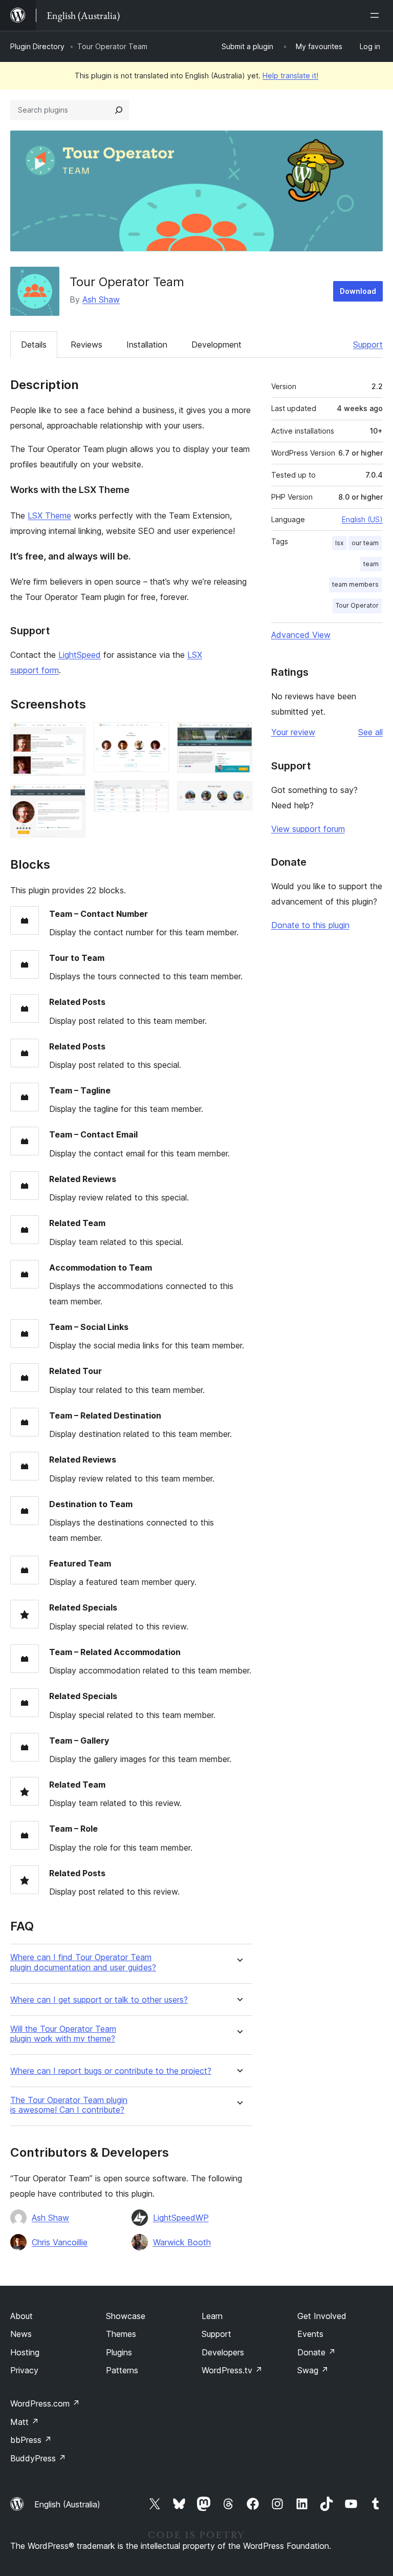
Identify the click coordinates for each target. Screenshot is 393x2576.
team (371, 564)
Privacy (24, 2370)
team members (355, 584)
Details (34, 345)
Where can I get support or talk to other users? (99, 2000)
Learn (212, 2316)
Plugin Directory (37, 46)
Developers (223, 2352)
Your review (293, 732)
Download (358, 291)
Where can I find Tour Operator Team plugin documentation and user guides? (83, 1962)
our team (365, 543)
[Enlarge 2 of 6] (72, 798)
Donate (316, 2352)
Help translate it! (290, 76)
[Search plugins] (119, 110)
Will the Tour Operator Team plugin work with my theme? (63, 2034)
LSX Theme (49, 516)
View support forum (308, 829)
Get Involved (322, 2316)
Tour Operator (357, 605)
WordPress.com (45, 2403)
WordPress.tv (232, 2370)
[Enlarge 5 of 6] (238, 736)
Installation (147, 345)
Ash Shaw (101, 299)
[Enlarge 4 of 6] (155, 794)
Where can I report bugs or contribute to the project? (111, 2071)
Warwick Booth (182, 2242)
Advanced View (301, 635)
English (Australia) (67, 2504)
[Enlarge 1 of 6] (72, 736)
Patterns (122, 2370)
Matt (25, 2422)
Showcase (126, 2316)
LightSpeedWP (181, 2218)
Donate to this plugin (310, 925)
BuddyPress (38, 2458)
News (21, 2334)
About (21, 2316)
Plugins (119, 2352)
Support (368, 345)
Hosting (25, 2352)
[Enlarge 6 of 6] (238, 795)
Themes (121, 2334)
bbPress (31, 2440)
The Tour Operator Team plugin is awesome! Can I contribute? (69, 2105)
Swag (313, 2370)
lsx (339, 543)
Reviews (86, 345)
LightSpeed (80, 655)
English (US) (362, 519)
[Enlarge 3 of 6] (155, 736)
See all (370, 732)
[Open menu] (377, 15)
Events (310, 2334)
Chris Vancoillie (60, 2242)
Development (216, 345)
